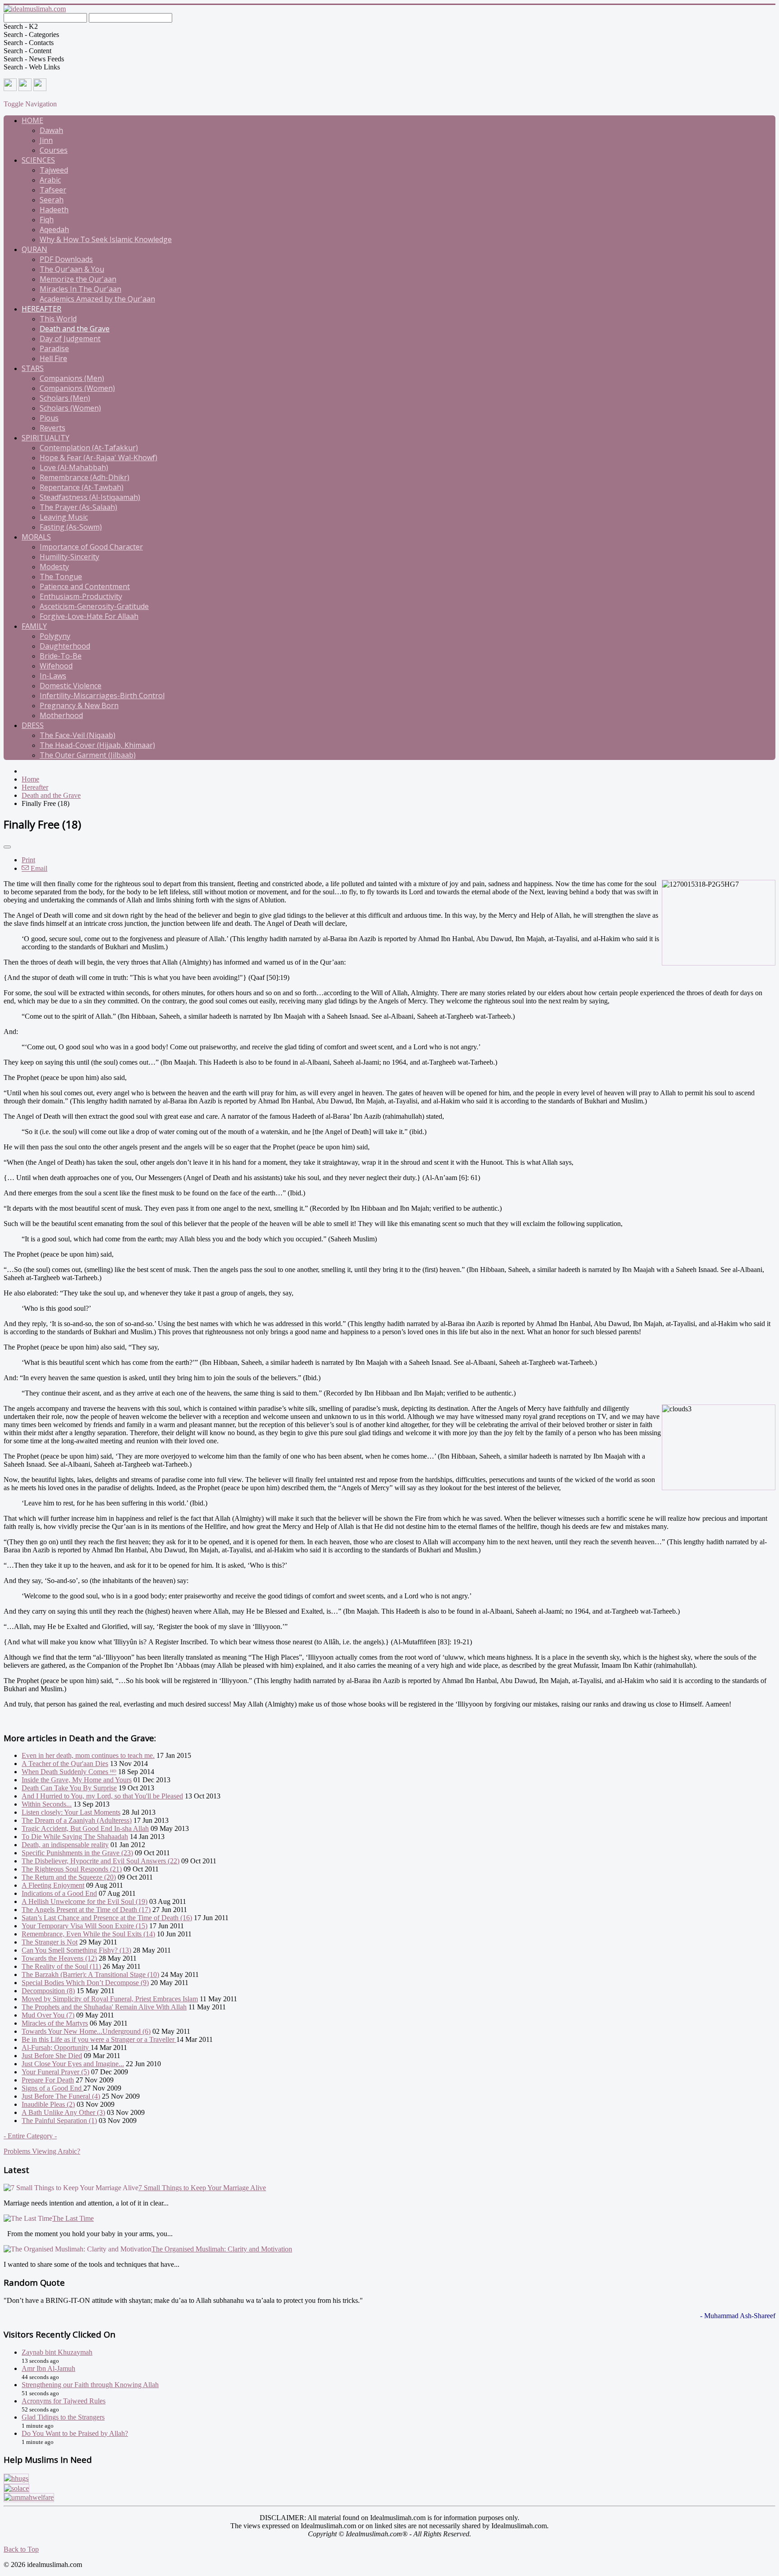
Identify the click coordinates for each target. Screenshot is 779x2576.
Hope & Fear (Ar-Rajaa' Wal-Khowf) (99, 458)
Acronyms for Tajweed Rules (64, 2401)
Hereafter (41, 309)
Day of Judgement (70, 339)
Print (28, 860)
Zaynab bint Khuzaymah (57, 2352)
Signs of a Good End (53, 2088)
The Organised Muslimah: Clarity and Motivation (222, 2249)
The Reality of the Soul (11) (61, 1966)
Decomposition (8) (48, 1991)
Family (34, 626)
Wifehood (56, 666)
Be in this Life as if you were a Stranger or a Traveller (99, 2039)
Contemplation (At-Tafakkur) (89, 448)
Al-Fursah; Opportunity (56, 2048)
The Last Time (73, 2218)
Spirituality (46, 438)
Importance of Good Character (91, 547)
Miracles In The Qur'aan (80, 289)
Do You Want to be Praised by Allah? (75, 2433)
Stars (33, 368)
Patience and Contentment (85, 586)
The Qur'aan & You (72, 269)
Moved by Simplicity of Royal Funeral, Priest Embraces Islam (110, 1999)
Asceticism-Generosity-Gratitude (94, 606)
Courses (54, 150)
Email (38, 868)
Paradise (54, 348)
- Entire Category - (30, 2136)
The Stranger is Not (50, 1942)
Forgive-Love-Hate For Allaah (89, 616)
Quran (34, 249)
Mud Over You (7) (48, 2015)
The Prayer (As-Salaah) (78, 507)
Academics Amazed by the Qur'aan (97, 299)
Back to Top (21, 2549)
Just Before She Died (52, 2056)
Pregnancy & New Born (79, 705)
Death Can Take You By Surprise (69, 1788)
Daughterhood (65, 646)
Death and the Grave (75, 329)
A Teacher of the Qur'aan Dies (65, 1764)
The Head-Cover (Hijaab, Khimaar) (97, 745)
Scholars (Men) (65, 398)
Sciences (38, 160)
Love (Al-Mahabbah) (74, 467)
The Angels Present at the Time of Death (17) (86, 1910)
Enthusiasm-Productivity (81, 596)
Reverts (53, 428)
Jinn (46, 140)
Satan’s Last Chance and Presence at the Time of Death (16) (107, 1918)
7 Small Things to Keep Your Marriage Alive (202, 2188)
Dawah (51, 130)
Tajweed (54, 170)
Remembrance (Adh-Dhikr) (85, 477)
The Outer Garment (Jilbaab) (88, 755)
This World (58, 319)
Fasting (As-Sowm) (71, 527)
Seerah (52, 200)
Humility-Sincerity (69, 557)
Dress (33, 725)
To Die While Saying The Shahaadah (75, 1837)
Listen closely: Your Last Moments (71, 1812)
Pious (49, 418)
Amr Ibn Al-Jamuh (48, 2368)
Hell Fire (53, 358)
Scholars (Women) (70, 408)
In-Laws (53, 676)
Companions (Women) (77, 388)
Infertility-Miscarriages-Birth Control (102, 695)
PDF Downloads (66, 259)
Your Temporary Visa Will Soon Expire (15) (85, 1926)
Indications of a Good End (59, 1893)
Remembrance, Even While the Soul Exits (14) (88, 1934)
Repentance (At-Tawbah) (82, 487)
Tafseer (53, 190)
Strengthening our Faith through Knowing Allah (90, 2385)
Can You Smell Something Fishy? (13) (76, 1950)
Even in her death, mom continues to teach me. (88, 1755)
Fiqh (47, 220)
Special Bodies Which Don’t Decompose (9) (85, 1983)
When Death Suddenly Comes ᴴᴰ (69, 1772)
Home (32, 120)
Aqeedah (54, 229)
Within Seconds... (47, 1804)
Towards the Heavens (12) (59, 1958)
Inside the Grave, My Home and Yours (77, 1780)
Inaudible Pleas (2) (48, 2104)
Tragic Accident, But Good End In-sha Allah (85, 1828)
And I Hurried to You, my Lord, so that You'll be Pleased (102, 1796)
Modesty (54, 567)
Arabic (50, 180)
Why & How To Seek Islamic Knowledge (106, 239)
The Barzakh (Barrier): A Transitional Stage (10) (90, 1974)
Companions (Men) (72, 378)
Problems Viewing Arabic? (42, 2151)
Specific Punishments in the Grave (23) (77, 1853)
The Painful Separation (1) (59, 2121)
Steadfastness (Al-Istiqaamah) (90, 497)
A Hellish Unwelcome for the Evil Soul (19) (85, 1901)
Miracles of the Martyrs (55, 2023)
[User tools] (7, 847)
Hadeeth (54, 210)
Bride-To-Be (61, 656)
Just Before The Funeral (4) (61, 2096)
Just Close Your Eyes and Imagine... (73, 2064)
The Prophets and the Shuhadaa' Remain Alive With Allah (104, 2007)
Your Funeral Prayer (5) (55, 2072)
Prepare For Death (48, 2080)
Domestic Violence (71, 686)
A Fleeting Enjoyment (53, 1885)
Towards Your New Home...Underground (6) (86, 2031)
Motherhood (61, 715)
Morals (36, 537)
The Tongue (61, 577)
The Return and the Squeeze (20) (69, 1877)
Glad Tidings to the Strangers (63, 2417)
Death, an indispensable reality (65, 1845)
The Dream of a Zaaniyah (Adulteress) (77, 1820)
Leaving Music (64, 517)
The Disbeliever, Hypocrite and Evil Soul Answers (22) (101, 1861)
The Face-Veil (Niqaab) (78, 735)
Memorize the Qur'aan (78, 279)
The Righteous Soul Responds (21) (72, 1869)
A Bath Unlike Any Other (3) (63, 2112)
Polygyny (55, 636)
